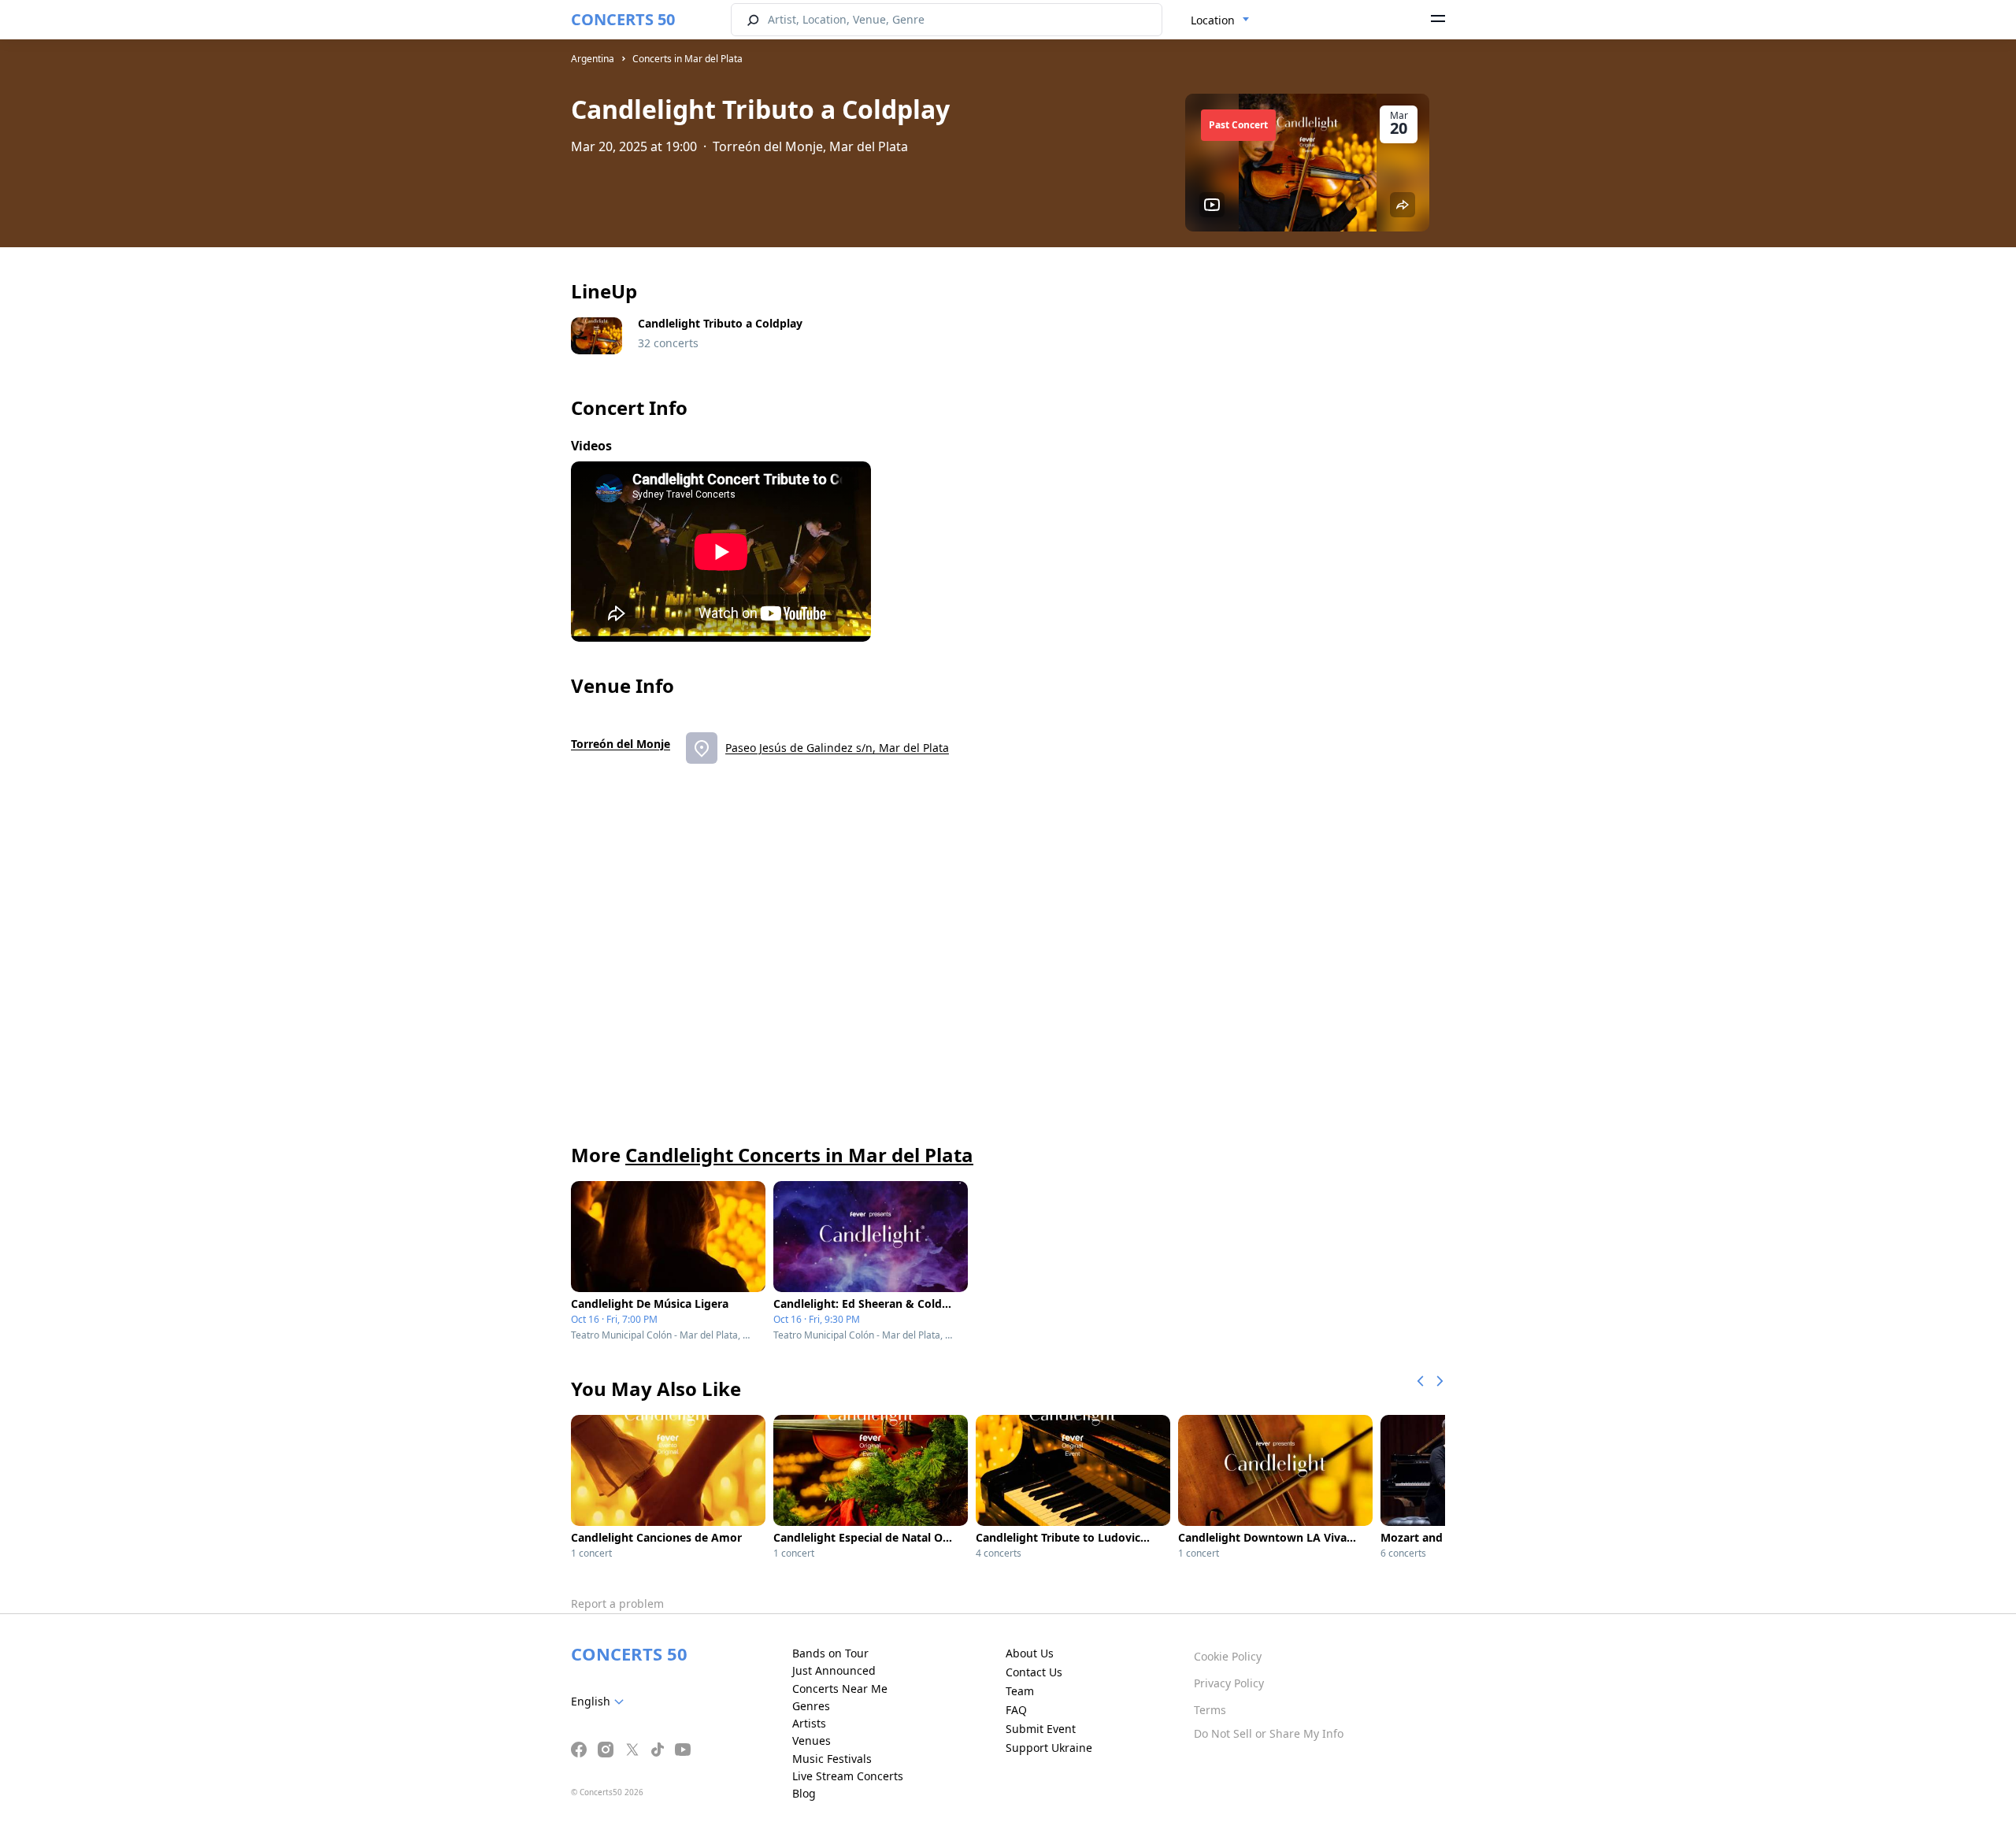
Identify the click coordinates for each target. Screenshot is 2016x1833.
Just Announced (834, 1670)
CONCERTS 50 (623, 19)
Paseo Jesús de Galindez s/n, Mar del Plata (837, 748)
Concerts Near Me (840, 1689)
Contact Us (1034, 1672)
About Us (1030, 1653)
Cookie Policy (1228, 1656)
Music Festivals (832, 1759)
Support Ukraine (1049, 1748)
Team (1020, 1691)
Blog (804, 1793)
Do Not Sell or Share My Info (1269, 1733)
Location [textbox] (1213, 20)
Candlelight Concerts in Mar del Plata (799, 1155)
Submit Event (1041, 1729)
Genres (811, 1706)
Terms (1210, 1710)
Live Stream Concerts (848, 1776)
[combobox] (1220, 20)
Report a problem (617, 1603)
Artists (809, 1723)
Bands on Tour (830, 1653)
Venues (812, 1740)
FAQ (1016, 1710)
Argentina (593, 59)
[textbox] (600, 1702)
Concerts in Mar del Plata (687, 59)
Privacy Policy (1229, 1683)
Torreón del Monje (621, 744)
